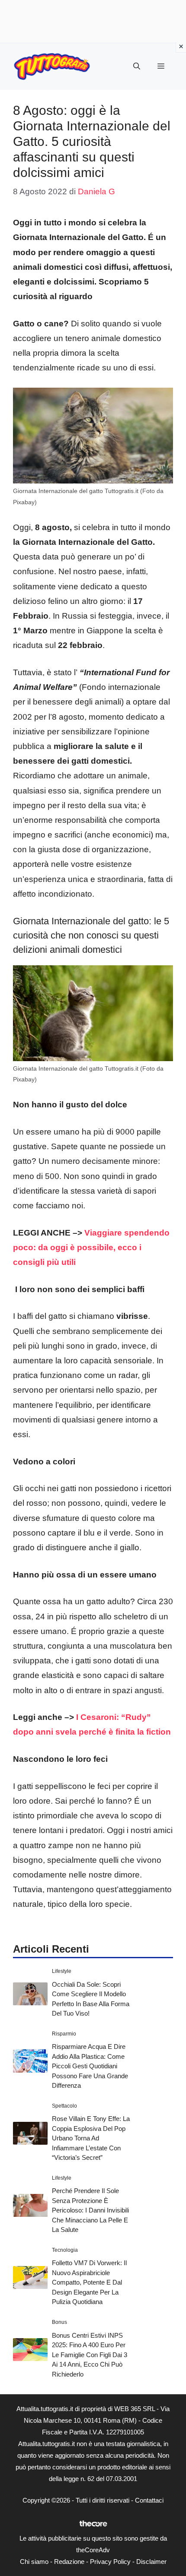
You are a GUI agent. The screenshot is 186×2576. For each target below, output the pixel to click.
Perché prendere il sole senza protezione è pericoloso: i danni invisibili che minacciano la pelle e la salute (90, 2210)
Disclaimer (151, 2562)
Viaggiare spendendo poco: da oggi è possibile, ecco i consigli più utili (91, 1247)
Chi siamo (34, 2562)
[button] (137, 66)
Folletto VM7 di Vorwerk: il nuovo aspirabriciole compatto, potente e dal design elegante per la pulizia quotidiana (89, 2282)
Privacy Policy (110, 2562)
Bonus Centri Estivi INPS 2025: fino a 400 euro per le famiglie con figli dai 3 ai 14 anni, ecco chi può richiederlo (90, 2355)
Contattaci (149, 2500)
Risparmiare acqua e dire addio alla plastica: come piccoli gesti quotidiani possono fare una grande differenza (90, 2066)
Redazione (69, 2562)
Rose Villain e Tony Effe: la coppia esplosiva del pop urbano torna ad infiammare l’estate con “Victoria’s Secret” (91, 2138)
